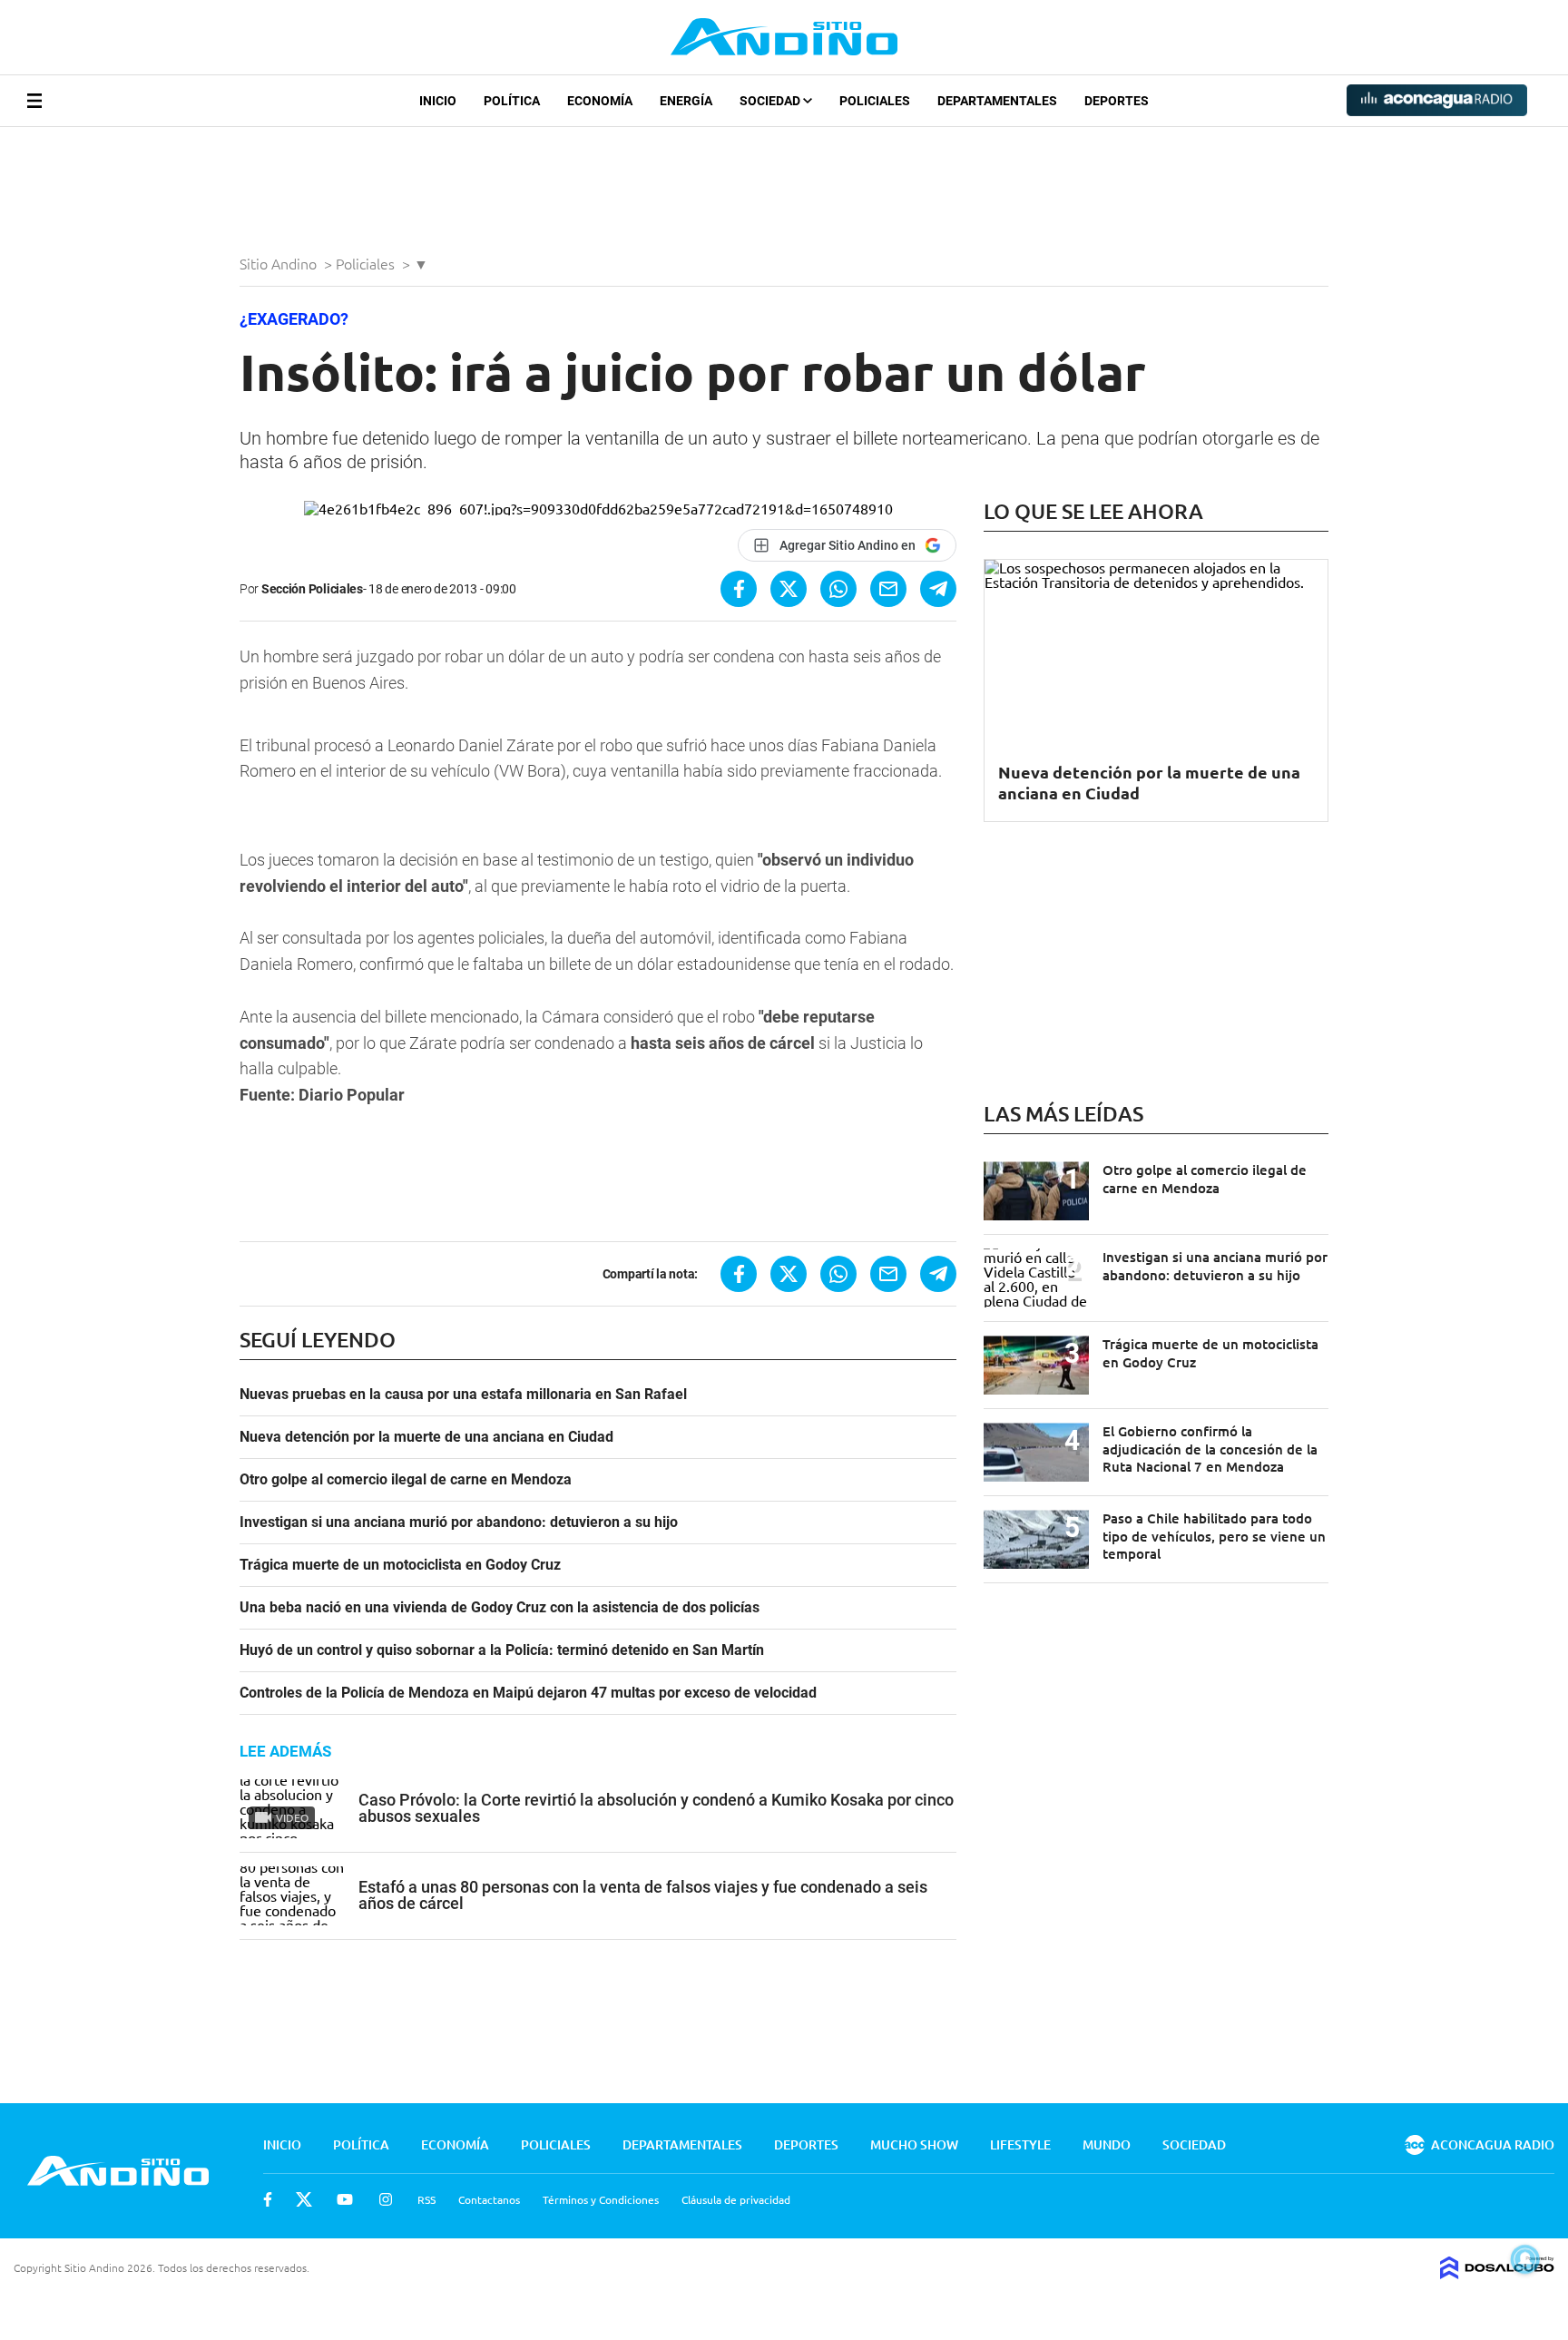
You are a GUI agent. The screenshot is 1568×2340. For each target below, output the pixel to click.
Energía (686, 101)
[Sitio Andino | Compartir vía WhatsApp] (838, 589)
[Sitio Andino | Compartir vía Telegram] (938, 589)
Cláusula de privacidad (736, 2199)
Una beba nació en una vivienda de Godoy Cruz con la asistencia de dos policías (500, 1608)
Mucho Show (914, 2144)
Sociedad (771, 101)
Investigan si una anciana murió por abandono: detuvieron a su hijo (459, 1522)
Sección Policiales (312, 589)
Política (512, 101)
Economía (600, 101)
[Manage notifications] (1525, 2259)
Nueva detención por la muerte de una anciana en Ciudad (426, 1437)
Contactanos (489, 2199)
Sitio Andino (280, 263)
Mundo (1107, 2144)
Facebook (268, 2199)
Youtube (345, 2199)
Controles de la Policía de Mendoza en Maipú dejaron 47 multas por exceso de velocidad (528, 1693)
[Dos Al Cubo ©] (1497, 2273)
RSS (426, 2199)
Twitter (304, 2199)
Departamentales (997, 101)
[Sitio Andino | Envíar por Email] (888, 589)
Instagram (386, 2199)
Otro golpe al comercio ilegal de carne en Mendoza (406, 1480)
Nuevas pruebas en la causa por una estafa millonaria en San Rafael (463, 1395)
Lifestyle (1020, 2144)
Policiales (875, 101)
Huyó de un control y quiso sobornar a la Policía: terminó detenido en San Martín (502, 1650)
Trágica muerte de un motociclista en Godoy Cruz (400, 1565)
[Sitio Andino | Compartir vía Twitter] (789, 589)
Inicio (438, 101)
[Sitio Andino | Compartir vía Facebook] (739, 589)
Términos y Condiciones (601, 2199)
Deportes (1117, 101)
